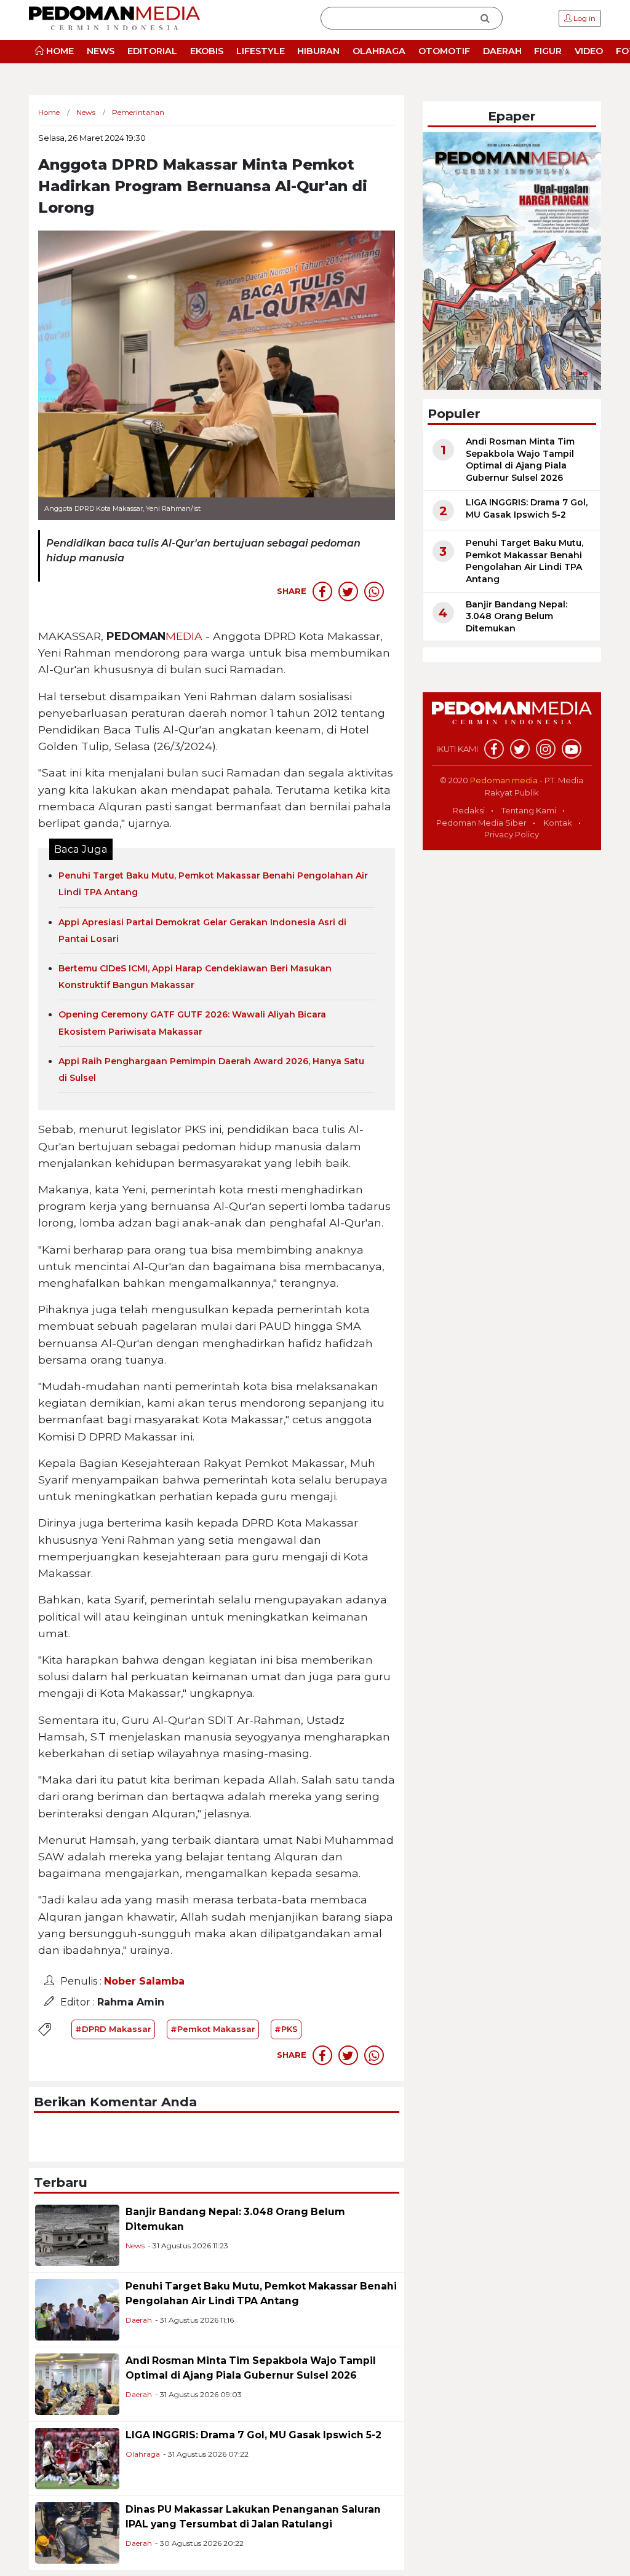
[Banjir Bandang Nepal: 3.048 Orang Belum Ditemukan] (77, 2234)
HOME (59, 51)
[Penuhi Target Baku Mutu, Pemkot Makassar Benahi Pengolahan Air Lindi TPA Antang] (77, 2309)
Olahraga (143, 2454)
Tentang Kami (529, 810)
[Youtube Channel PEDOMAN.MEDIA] (572, 749)
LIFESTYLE (261, 51)
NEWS (101, 51)
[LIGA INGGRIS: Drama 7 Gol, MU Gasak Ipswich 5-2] (77, 2458)
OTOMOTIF (444, 51)
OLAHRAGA (379, 51)
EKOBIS (207, 51)
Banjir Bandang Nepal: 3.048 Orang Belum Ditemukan (516, 616)
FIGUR (548, 51)
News (135, 2246)
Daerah (139, 2320)
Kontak (558, 823)
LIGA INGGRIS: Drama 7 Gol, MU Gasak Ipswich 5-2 (253, 2435)
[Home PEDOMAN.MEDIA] (114, 18)
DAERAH (502, 51)
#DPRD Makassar (113, 2029)
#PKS (286, 2029)
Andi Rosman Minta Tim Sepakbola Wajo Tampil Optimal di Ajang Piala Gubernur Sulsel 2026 (520, 460)
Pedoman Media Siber (481, 823)
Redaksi (469, 810)
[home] (512, 720)
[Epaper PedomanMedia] (512, 260)
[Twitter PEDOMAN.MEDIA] (520, 749)
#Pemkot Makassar (213, 2029)
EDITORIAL (152, 51)
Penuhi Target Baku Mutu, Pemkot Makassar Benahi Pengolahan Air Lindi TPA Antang (524, 561)
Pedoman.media (504, 780)
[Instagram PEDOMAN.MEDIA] (546, 749)
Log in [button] (584, 18)
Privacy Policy (512, 834)
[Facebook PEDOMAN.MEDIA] (494, 749)
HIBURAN (318, 51)
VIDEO (589, 51)
